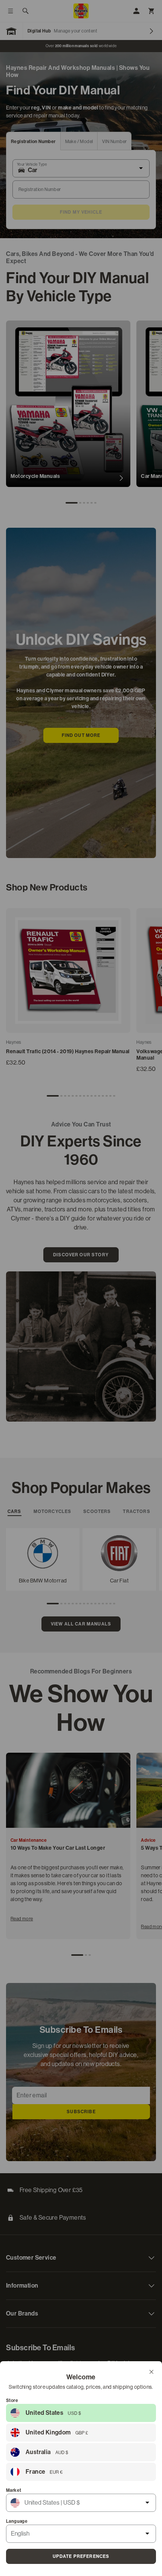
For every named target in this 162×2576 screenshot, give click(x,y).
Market (14, 2490)
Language (17, 2521)
